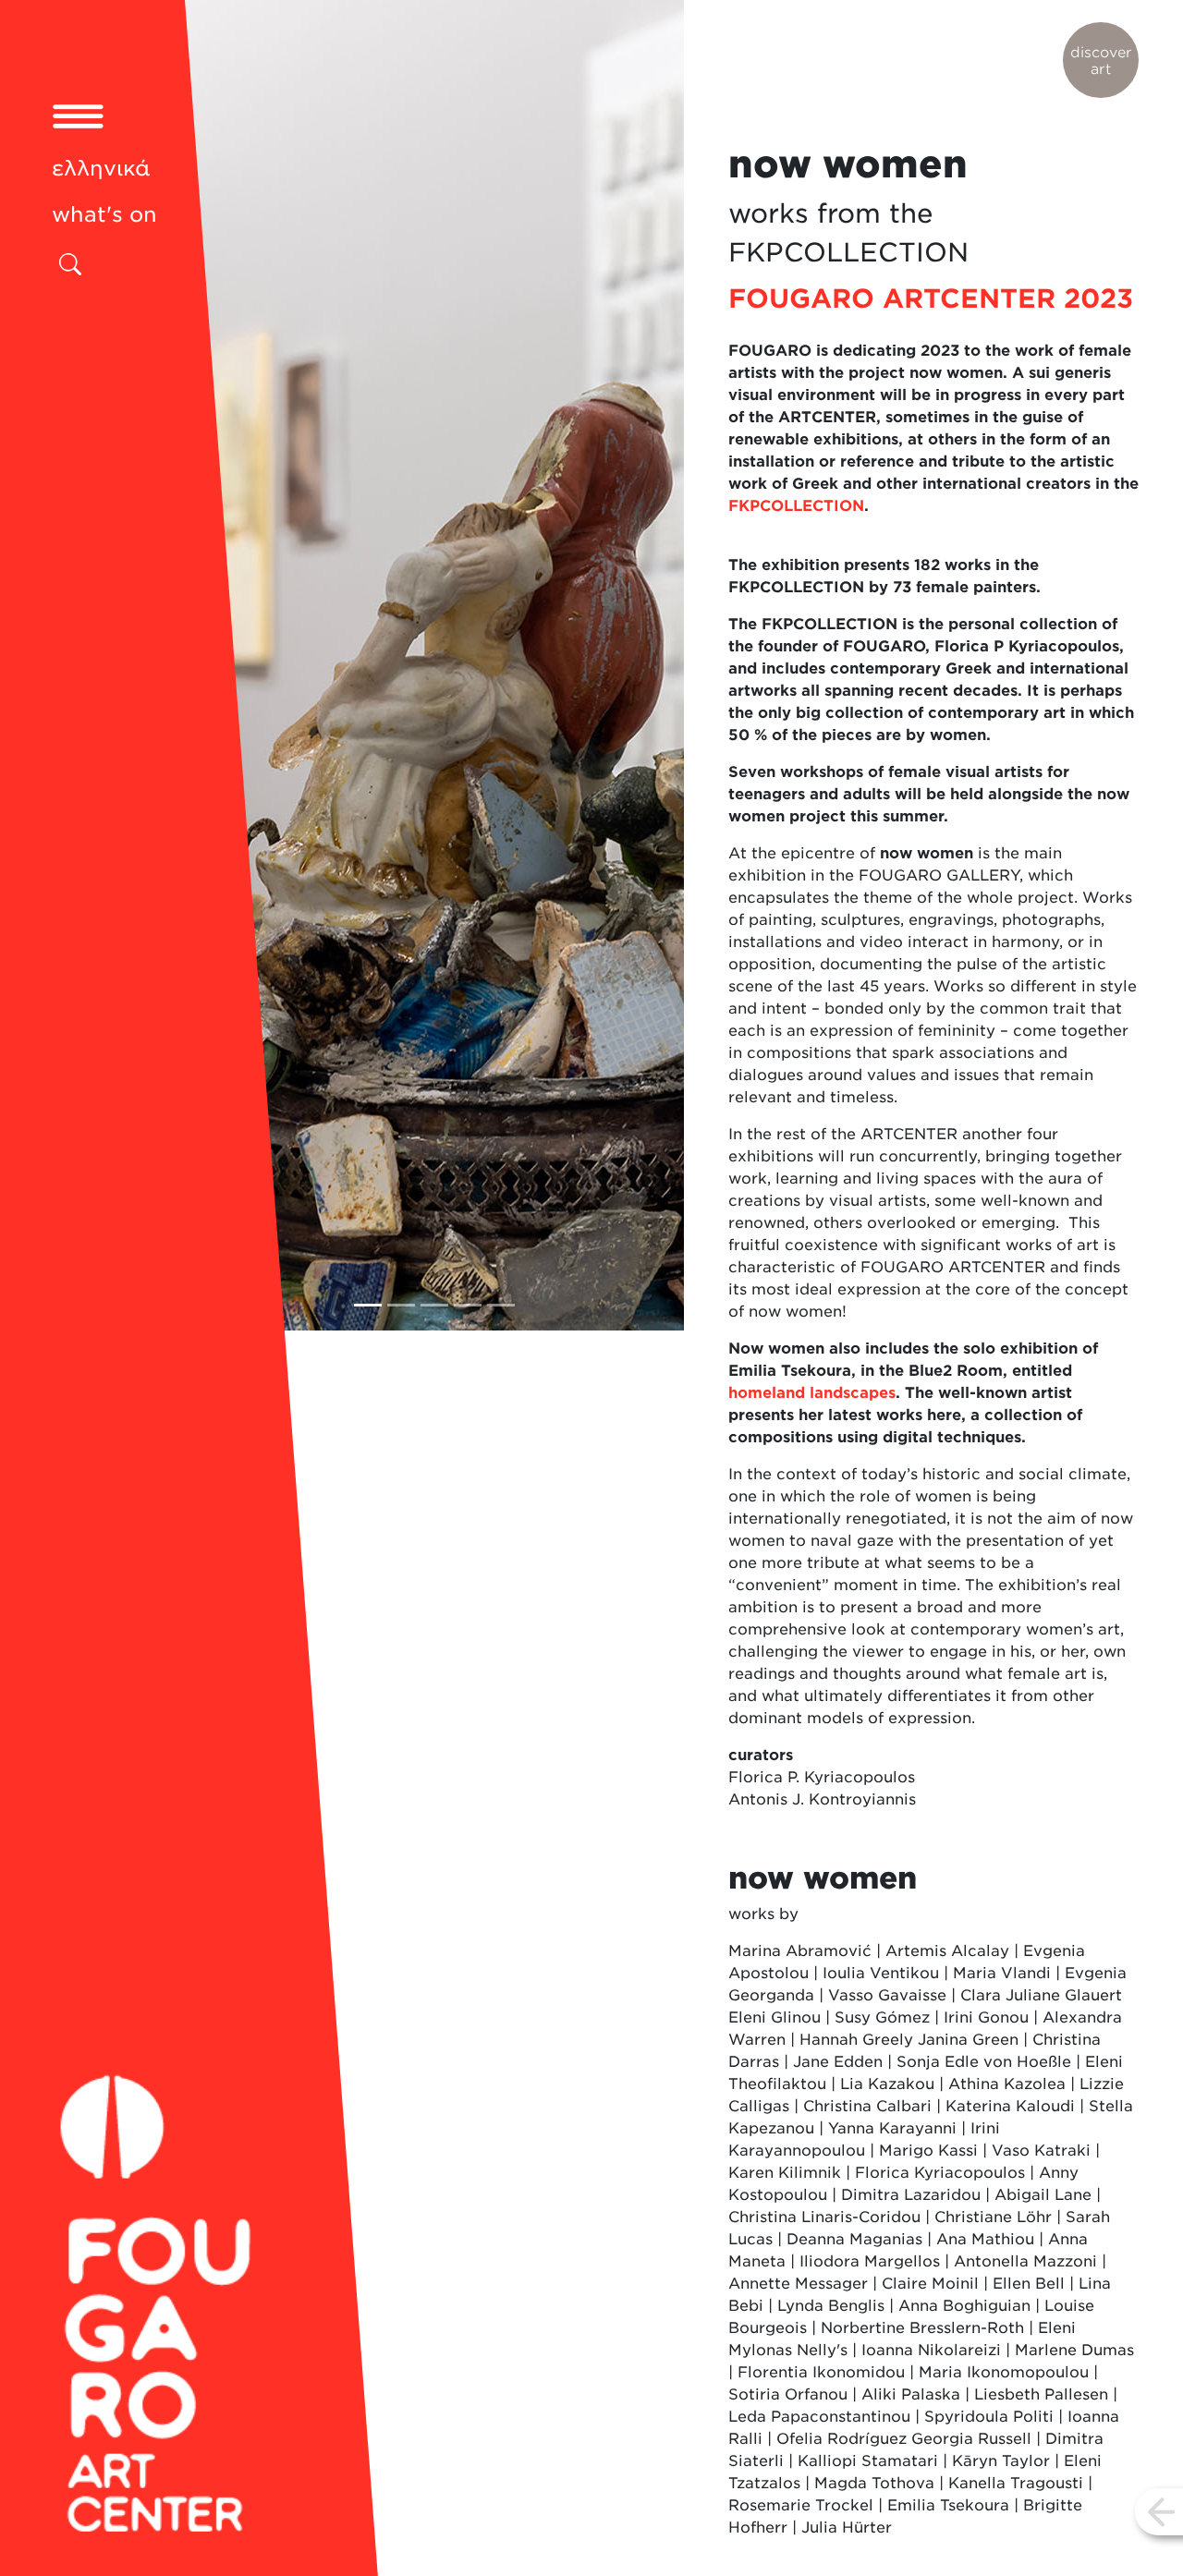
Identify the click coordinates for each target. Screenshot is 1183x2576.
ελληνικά (101, 168)
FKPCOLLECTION (796, 506)
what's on (104, 214)
